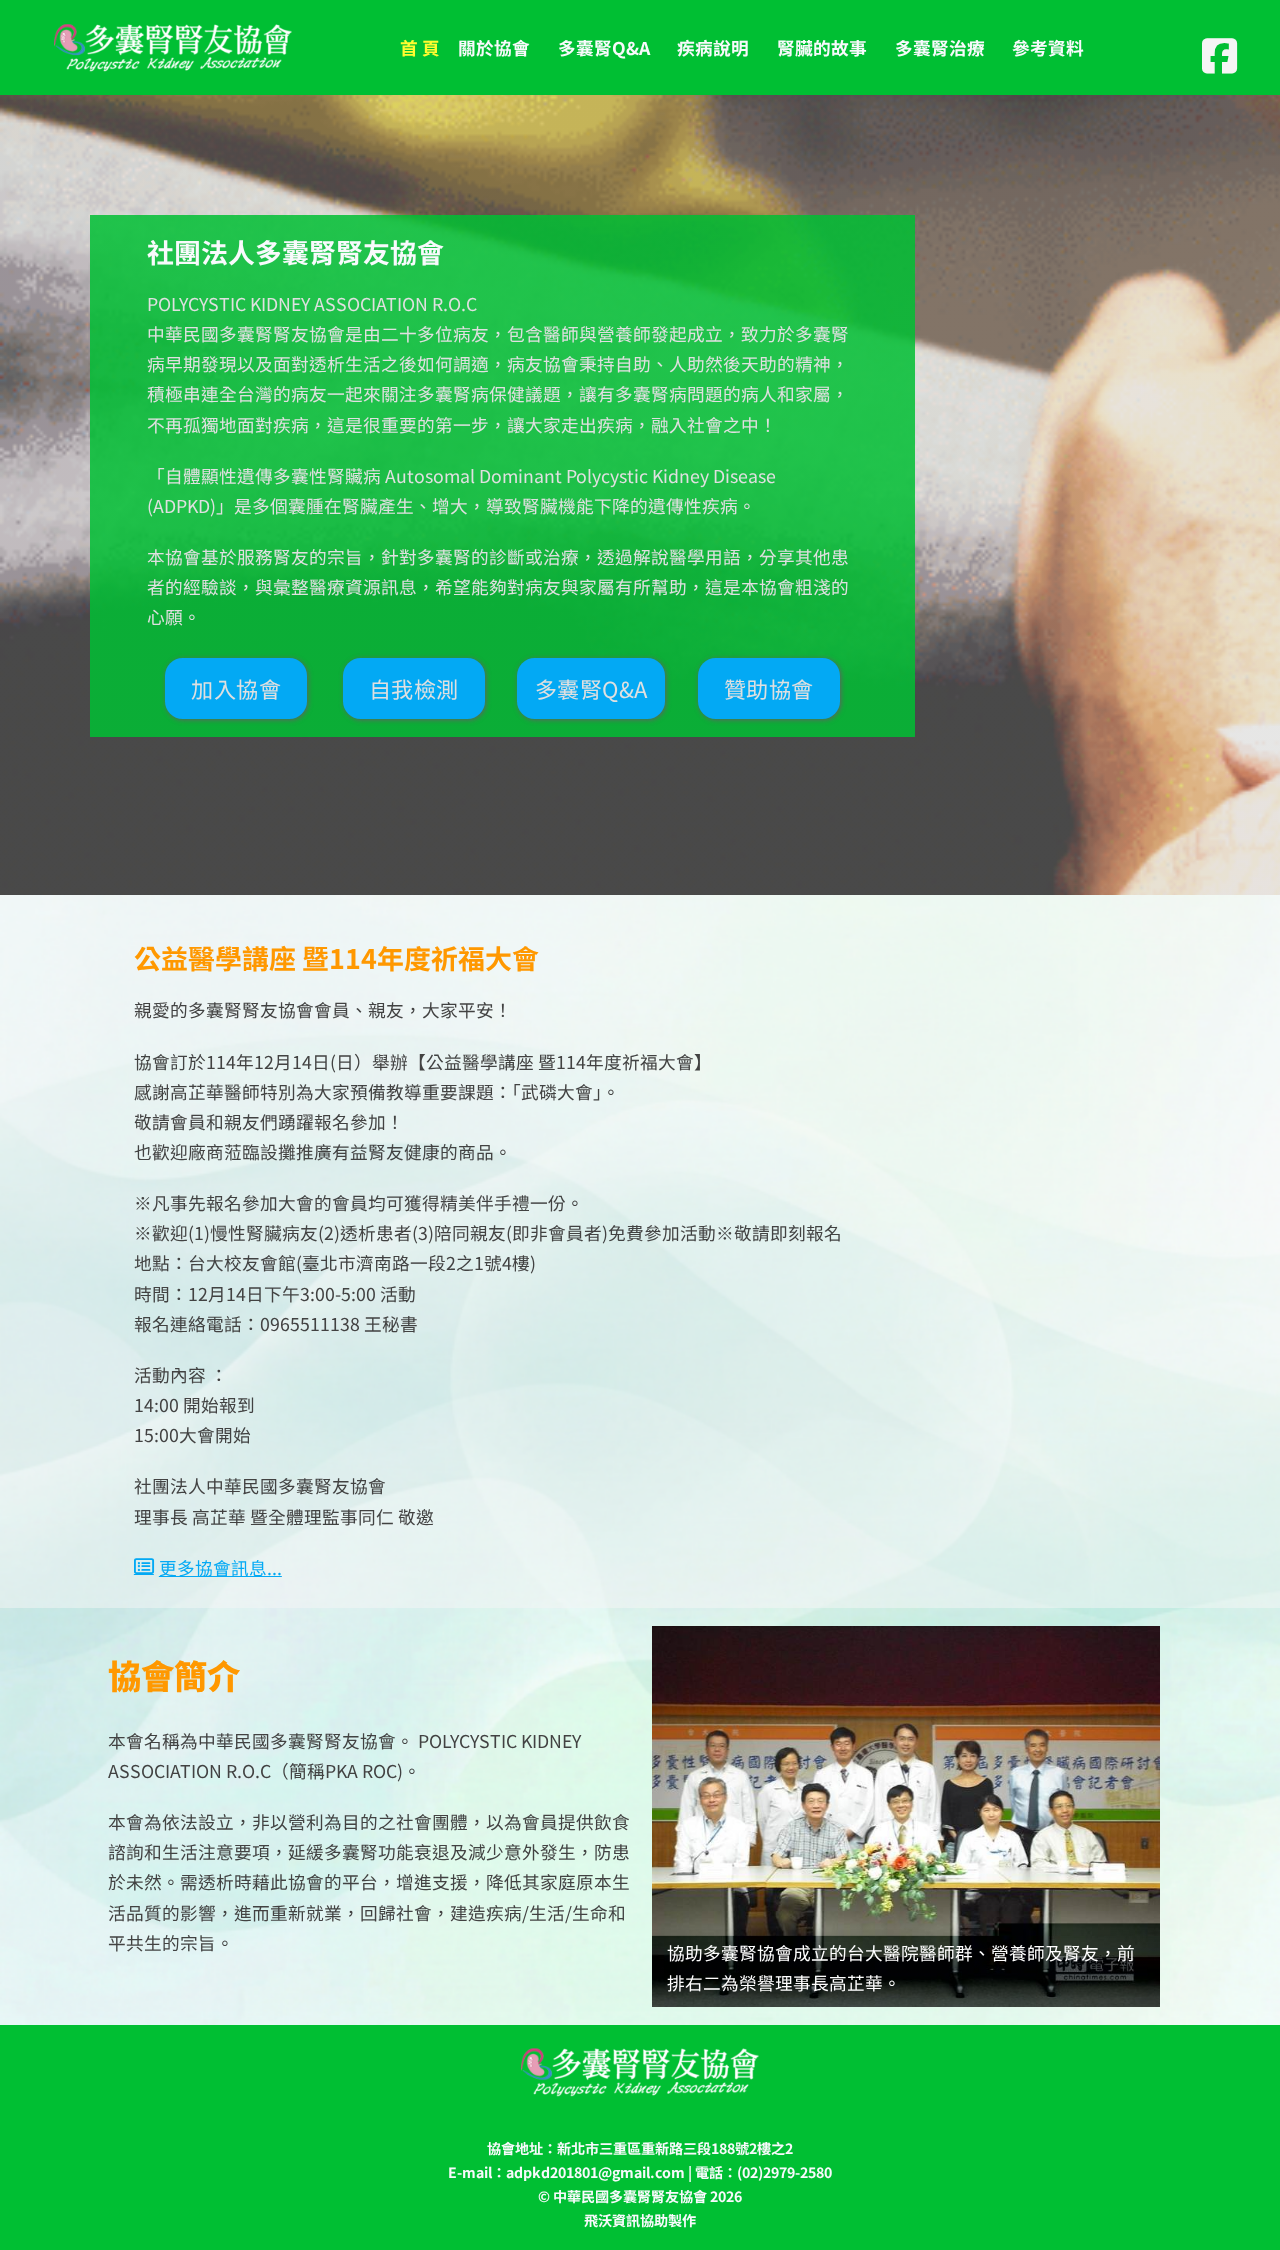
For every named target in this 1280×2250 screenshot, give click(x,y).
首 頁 (420, 47)
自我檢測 (414, 688)
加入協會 (236, 688)
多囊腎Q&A (591, 688)
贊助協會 (769, 688)
